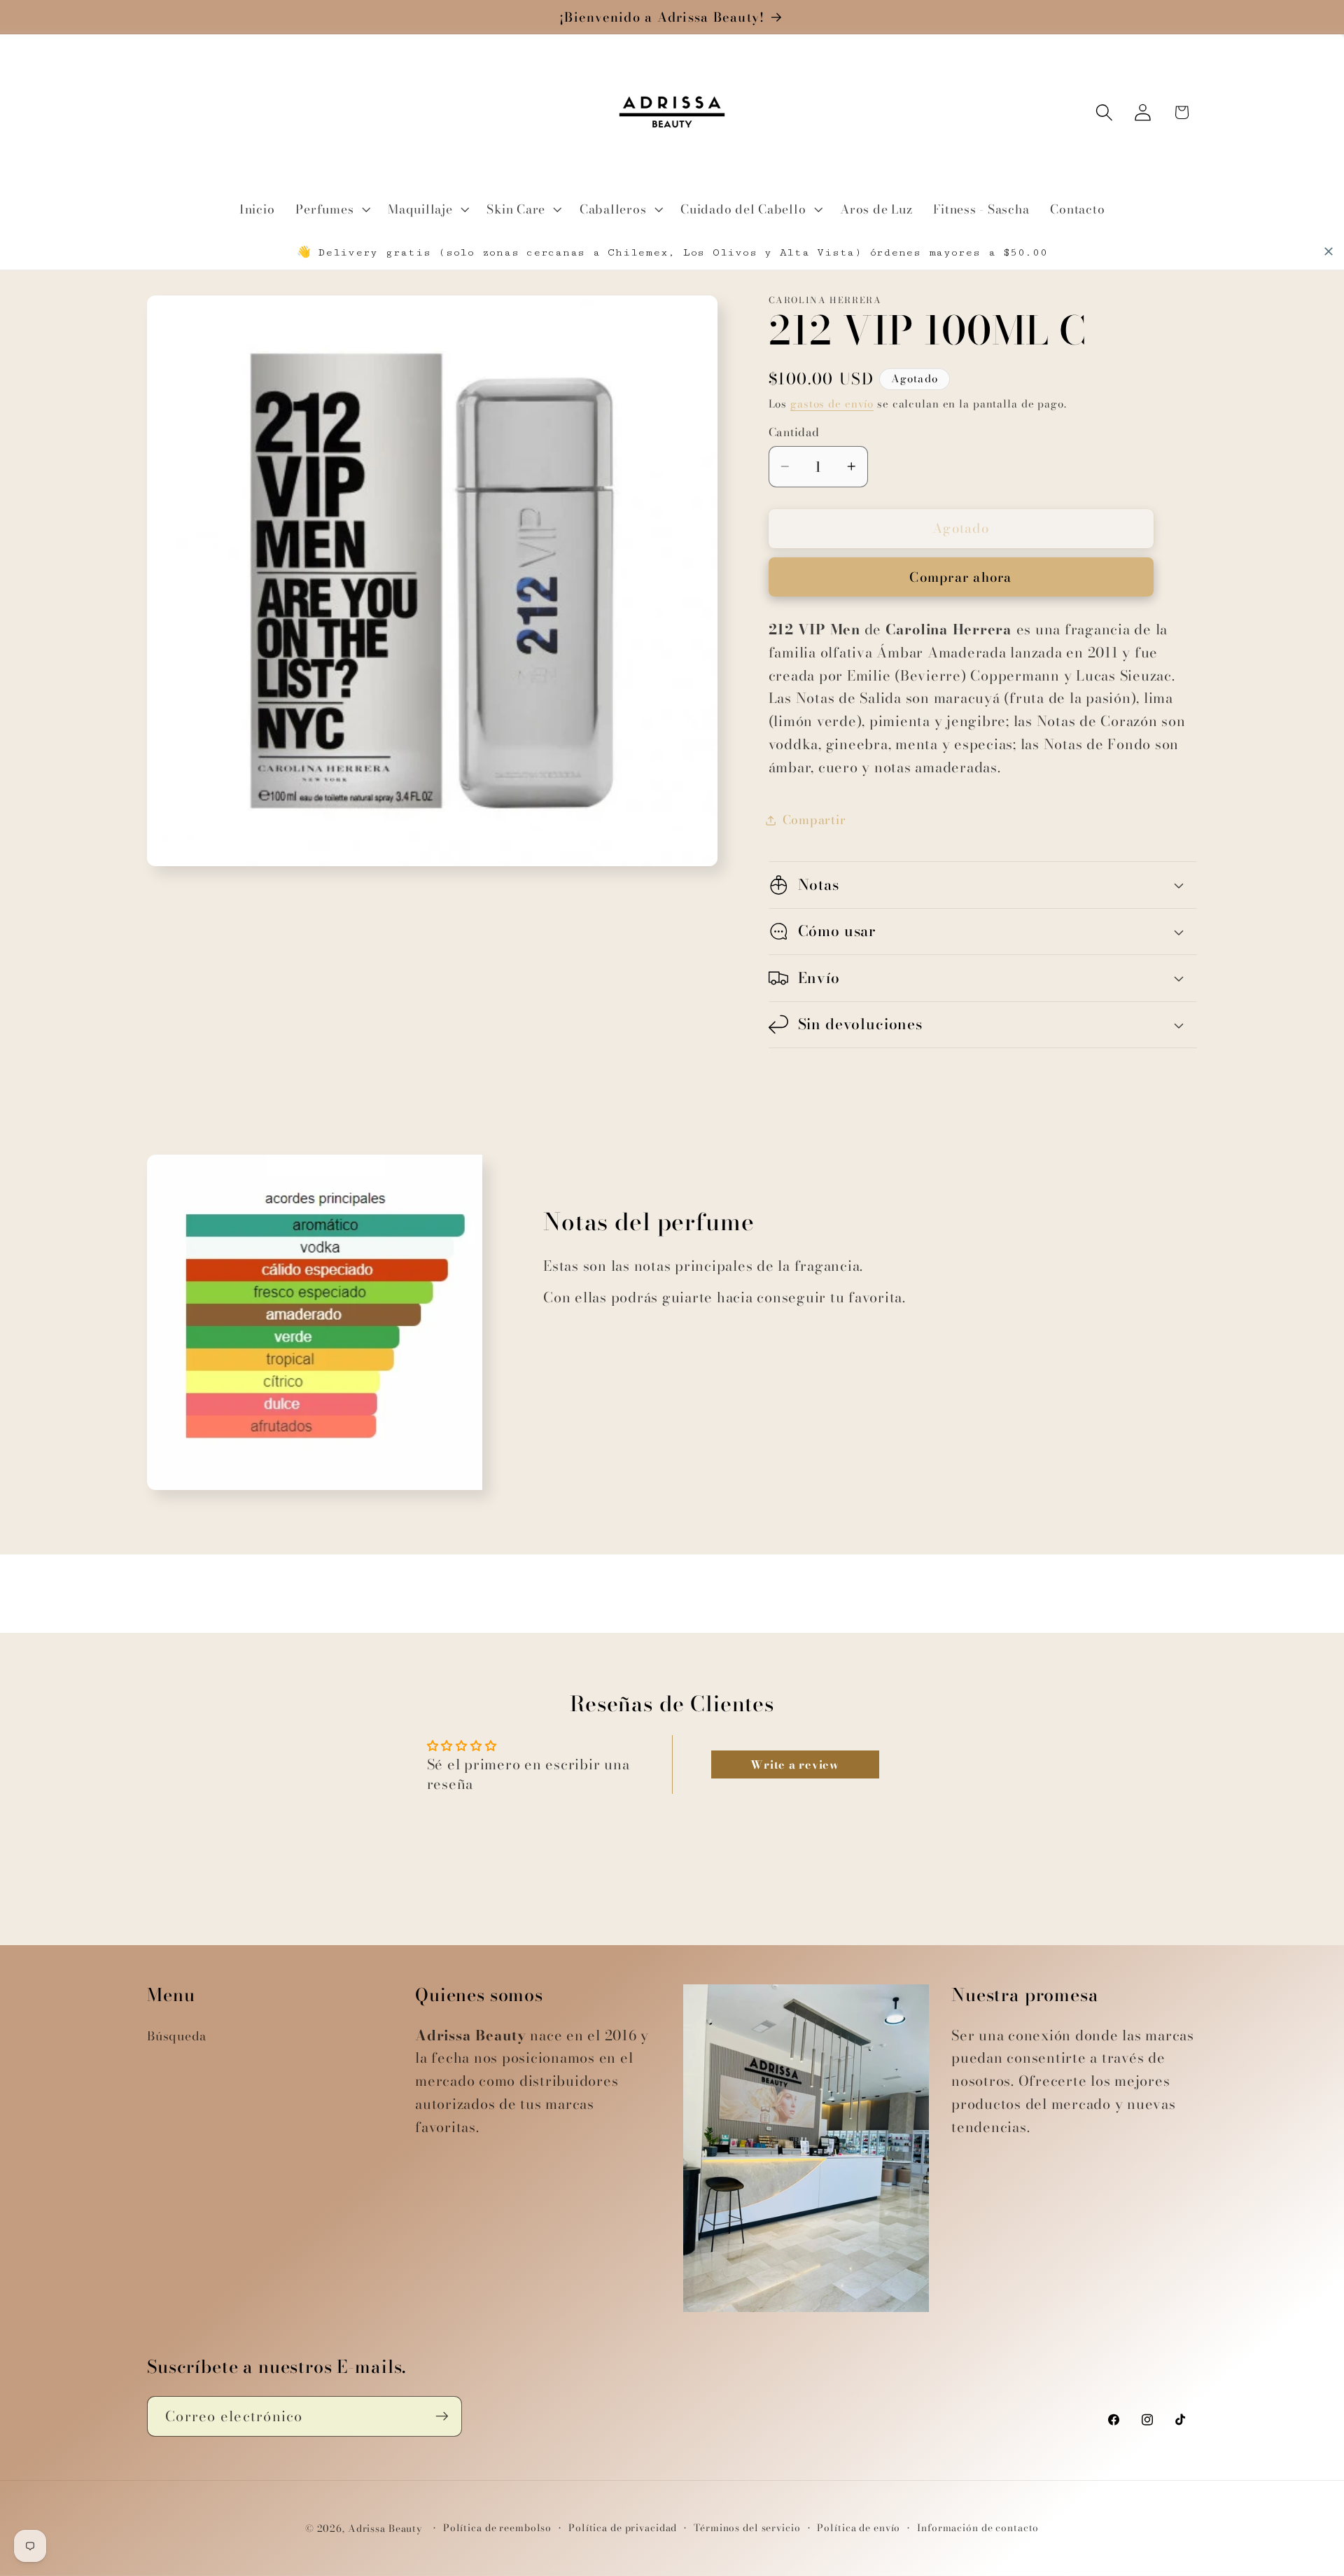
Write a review (795, 1764)
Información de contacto (978, 2529)
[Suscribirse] (442, 2416)
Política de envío (859, 2529)
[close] (1329, 251)
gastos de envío (832, 404)
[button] (331, 209)
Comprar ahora (960, 577)
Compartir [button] (814, 820)
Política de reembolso (497, 2529)
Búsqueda (177, 2036)
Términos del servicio (747, 2529)
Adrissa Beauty (385, 2529)
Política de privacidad (623, 2529)
